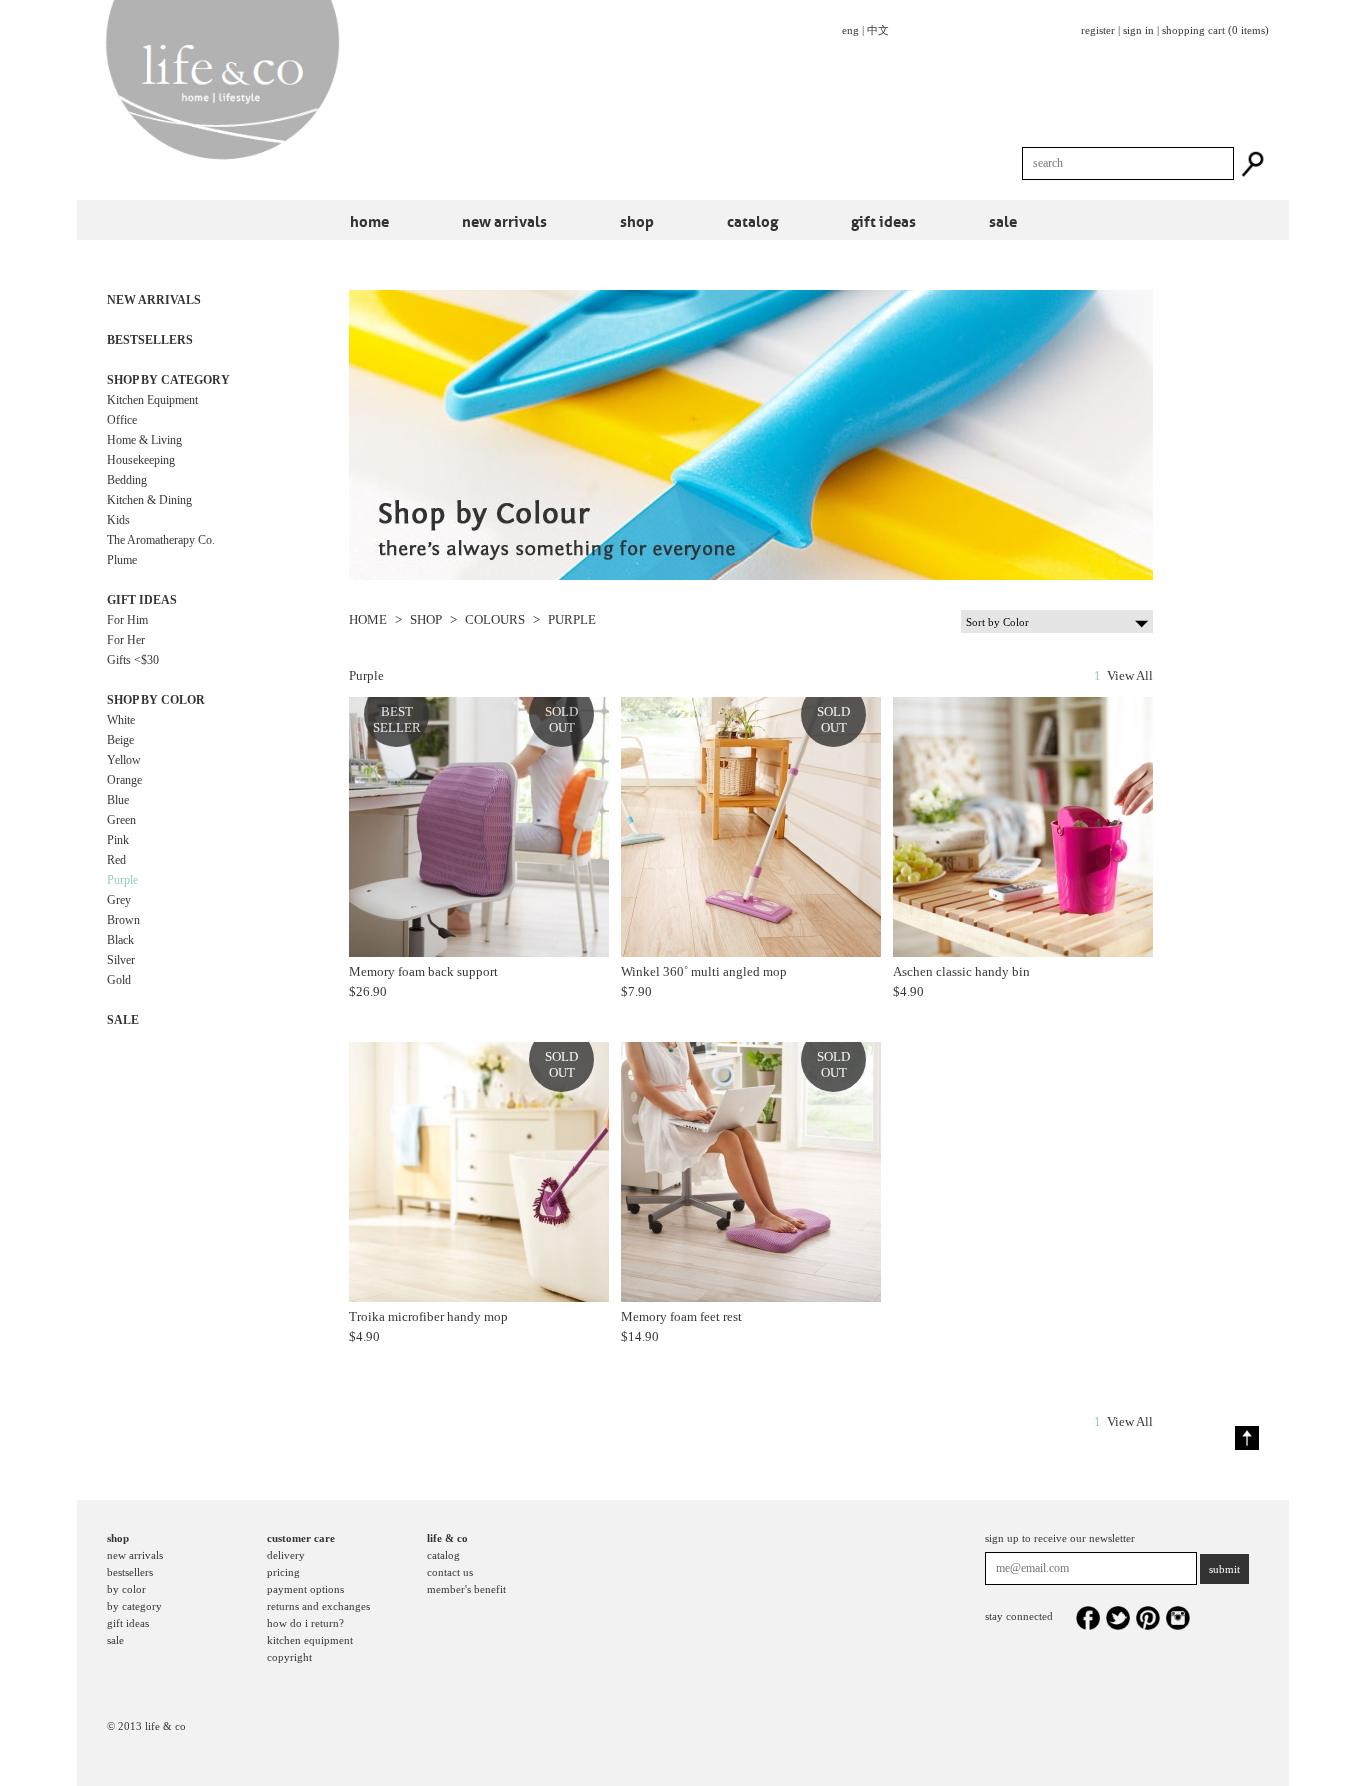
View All (1130, 675)
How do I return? (305, 1623)
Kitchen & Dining (149, 500)
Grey (119, 900)
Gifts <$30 (133, 660)
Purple (122, 880)
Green (121, 820)
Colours (495, 619)
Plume (122, 560)
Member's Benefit (466, 1589)
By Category (134, 1606)
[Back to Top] (1247, 1438)
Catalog (752, 220)
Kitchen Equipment (152, 400)
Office (122, 420)
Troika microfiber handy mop (428, 1316)
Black (120, 940)
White (121, 720)
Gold (119, 980)
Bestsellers (150, 340)
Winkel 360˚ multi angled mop (704, 971)
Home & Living (144, 440)
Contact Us (450, 1572)
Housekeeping (141, 460)
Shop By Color (156, 700)
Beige (120, 740)
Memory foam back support (423, 971)
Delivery (286, 1555)
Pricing (283, 1572)
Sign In (1138, 30)
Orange (124, 780)
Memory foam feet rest (681, 1316)
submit (1224, 1569)
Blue (118, 800)
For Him (127, 620)
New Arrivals (504, 220)
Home (369, 220)
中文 (878, 30)
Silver (121, 960)
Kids (118, 520)
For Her (126, 640)
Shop (637, 220)
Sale (1003, 220)
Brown (123, 920)
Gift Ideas (883, 220)
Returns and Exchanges (318, 1606)
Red (116, 860)
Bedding (127, 480)
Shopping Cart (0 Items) (1215, 30)
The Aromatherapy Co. (161, 540)
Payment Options (305, 1589)
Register (1098, 30)
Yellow (124, 760)
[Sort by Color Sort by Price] (1057, 620)
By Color (126, 1589)
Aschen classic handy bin (961, 971)
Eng (850, 30)
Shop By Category (168, 380)
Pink (118, 840)
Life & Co (447, 1538)
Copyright (289, 1657)
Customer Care (301, 1538)
